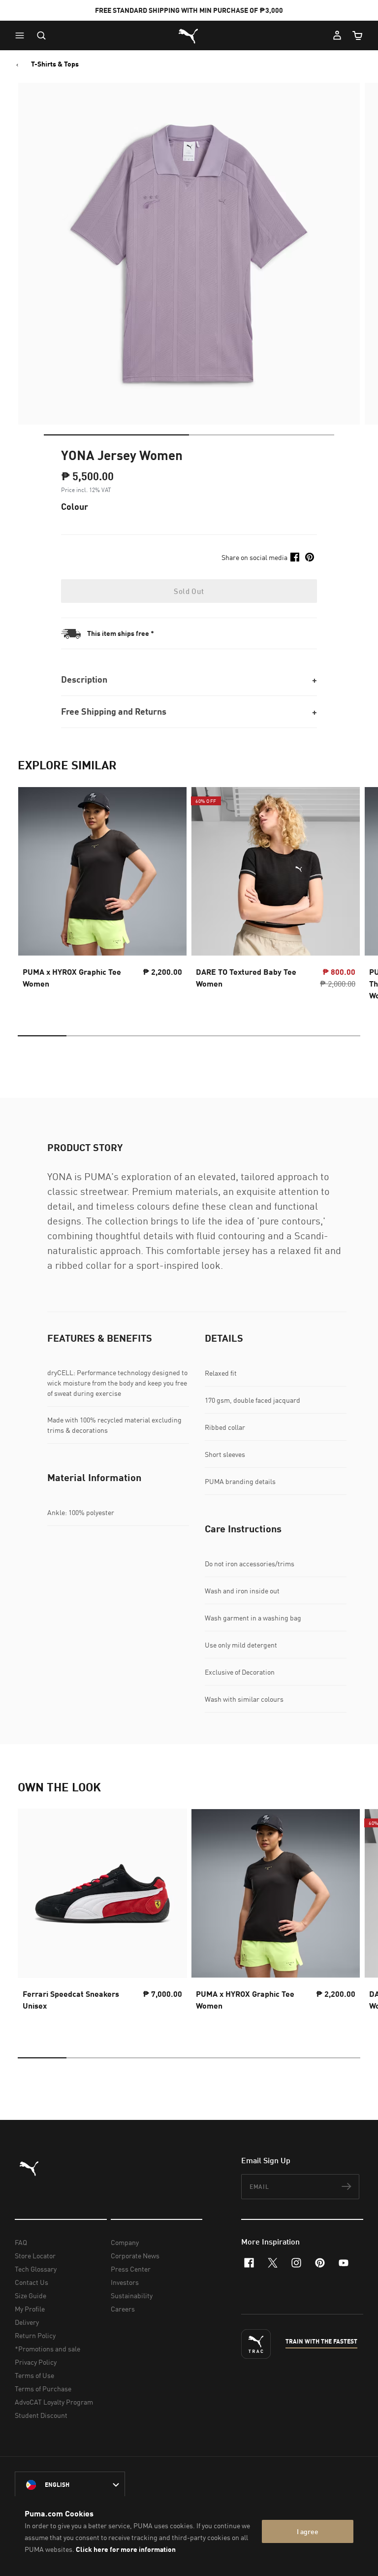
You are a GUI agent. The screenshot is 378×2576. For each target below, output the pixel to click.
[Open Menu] (22, 35)
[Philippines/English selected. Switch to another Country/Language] (70, 2485)
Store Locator (35, 2256)
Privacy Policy (36, 2362)
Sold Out (189, 591)
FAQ (21, 2242)
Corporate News (135, 2256)
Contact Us (31, 2282)
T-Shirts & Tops (55, 64)
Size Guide (31, 2295)
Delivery (27, 2322)
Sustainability (132, 2295)
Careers (123, 2309)
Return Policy (35, 2335)
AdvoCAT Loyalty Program (54, 2402)
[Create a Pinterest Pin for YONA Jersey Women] (310, 557)
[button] (22, 35)
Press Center (131, 2269)
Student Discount (41, 2415)
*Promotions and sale (47, 2349)
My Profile (30, 2309)
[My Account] (337, 35)
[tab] (116, 435)
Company (125, 2242)
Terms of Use (34, 2375)
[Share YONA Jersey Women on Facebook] (295, 557)
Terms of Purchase (43, 2389)
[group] (102, 896)
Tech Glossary (36, 2269)
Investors (125, 2282)
